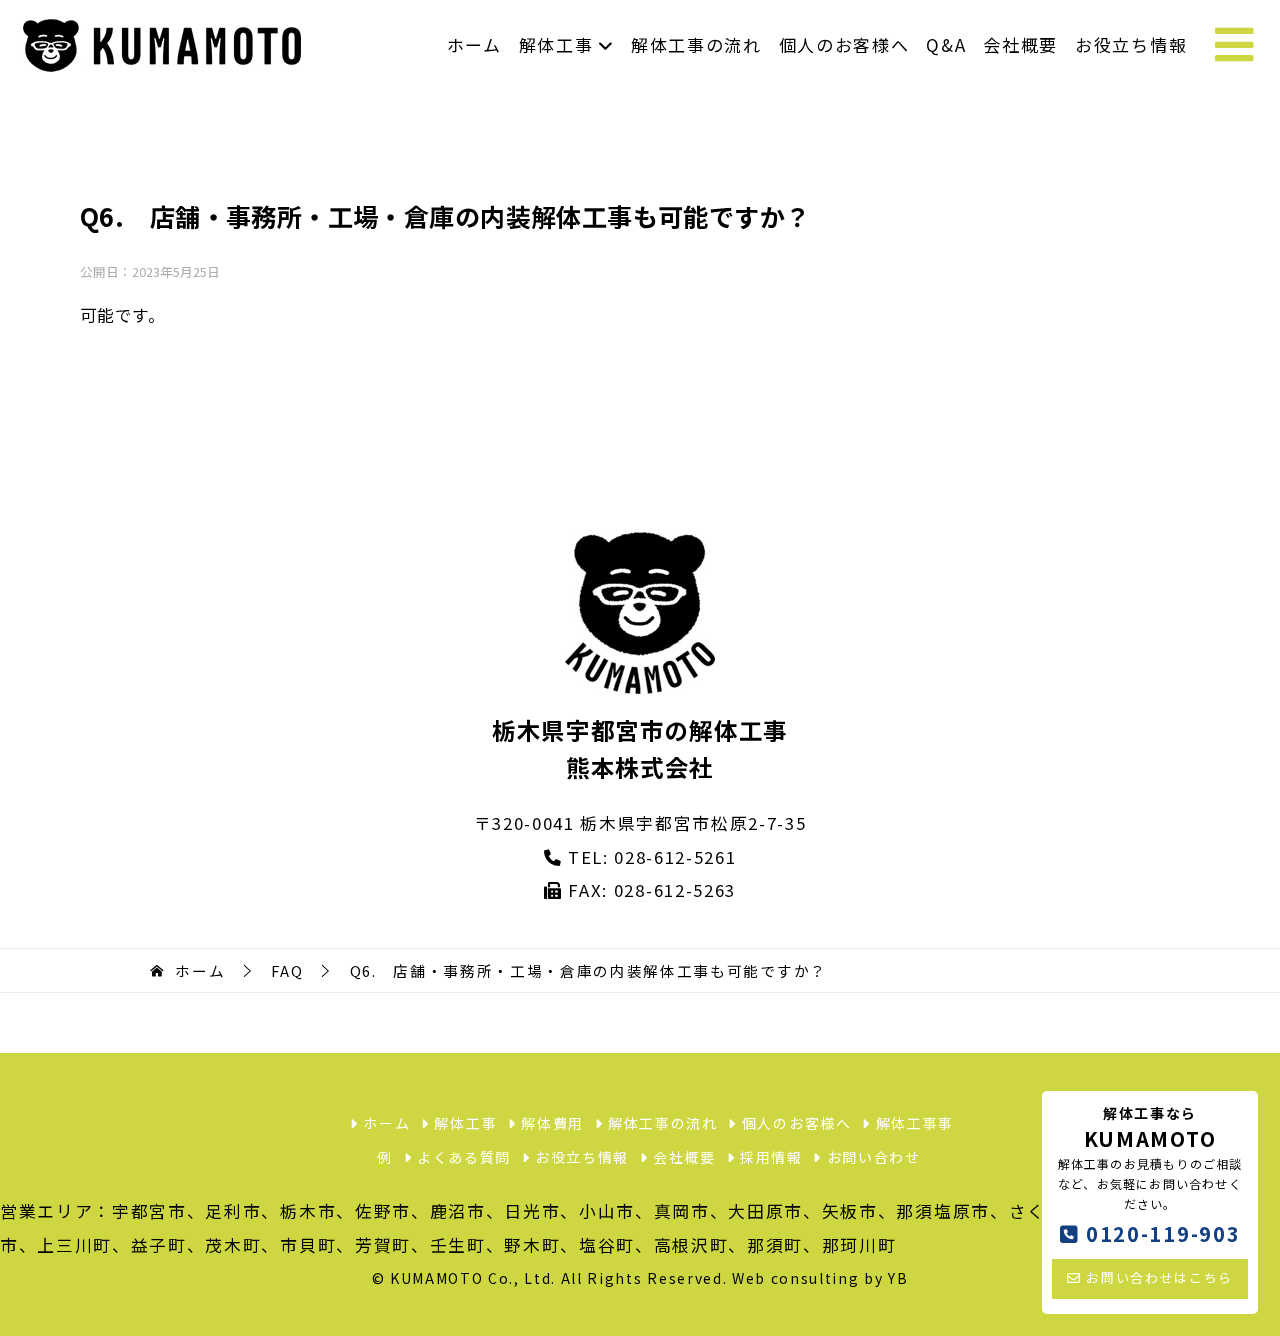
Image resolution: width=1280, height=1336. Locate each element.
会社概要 (1020, 44)
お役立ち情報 (1131, 44)
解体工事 (559, 44)
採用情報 (768, 1157)
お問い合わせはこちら (1157, 1277)
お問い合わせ (871, 1157)
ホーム (474, 44)
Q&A (946, 44)
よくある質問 (461, 1157)
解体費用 (550, 1123)
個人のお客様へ (844, 44)
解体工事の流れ (696, 44)
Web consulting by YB (820, 1278)
